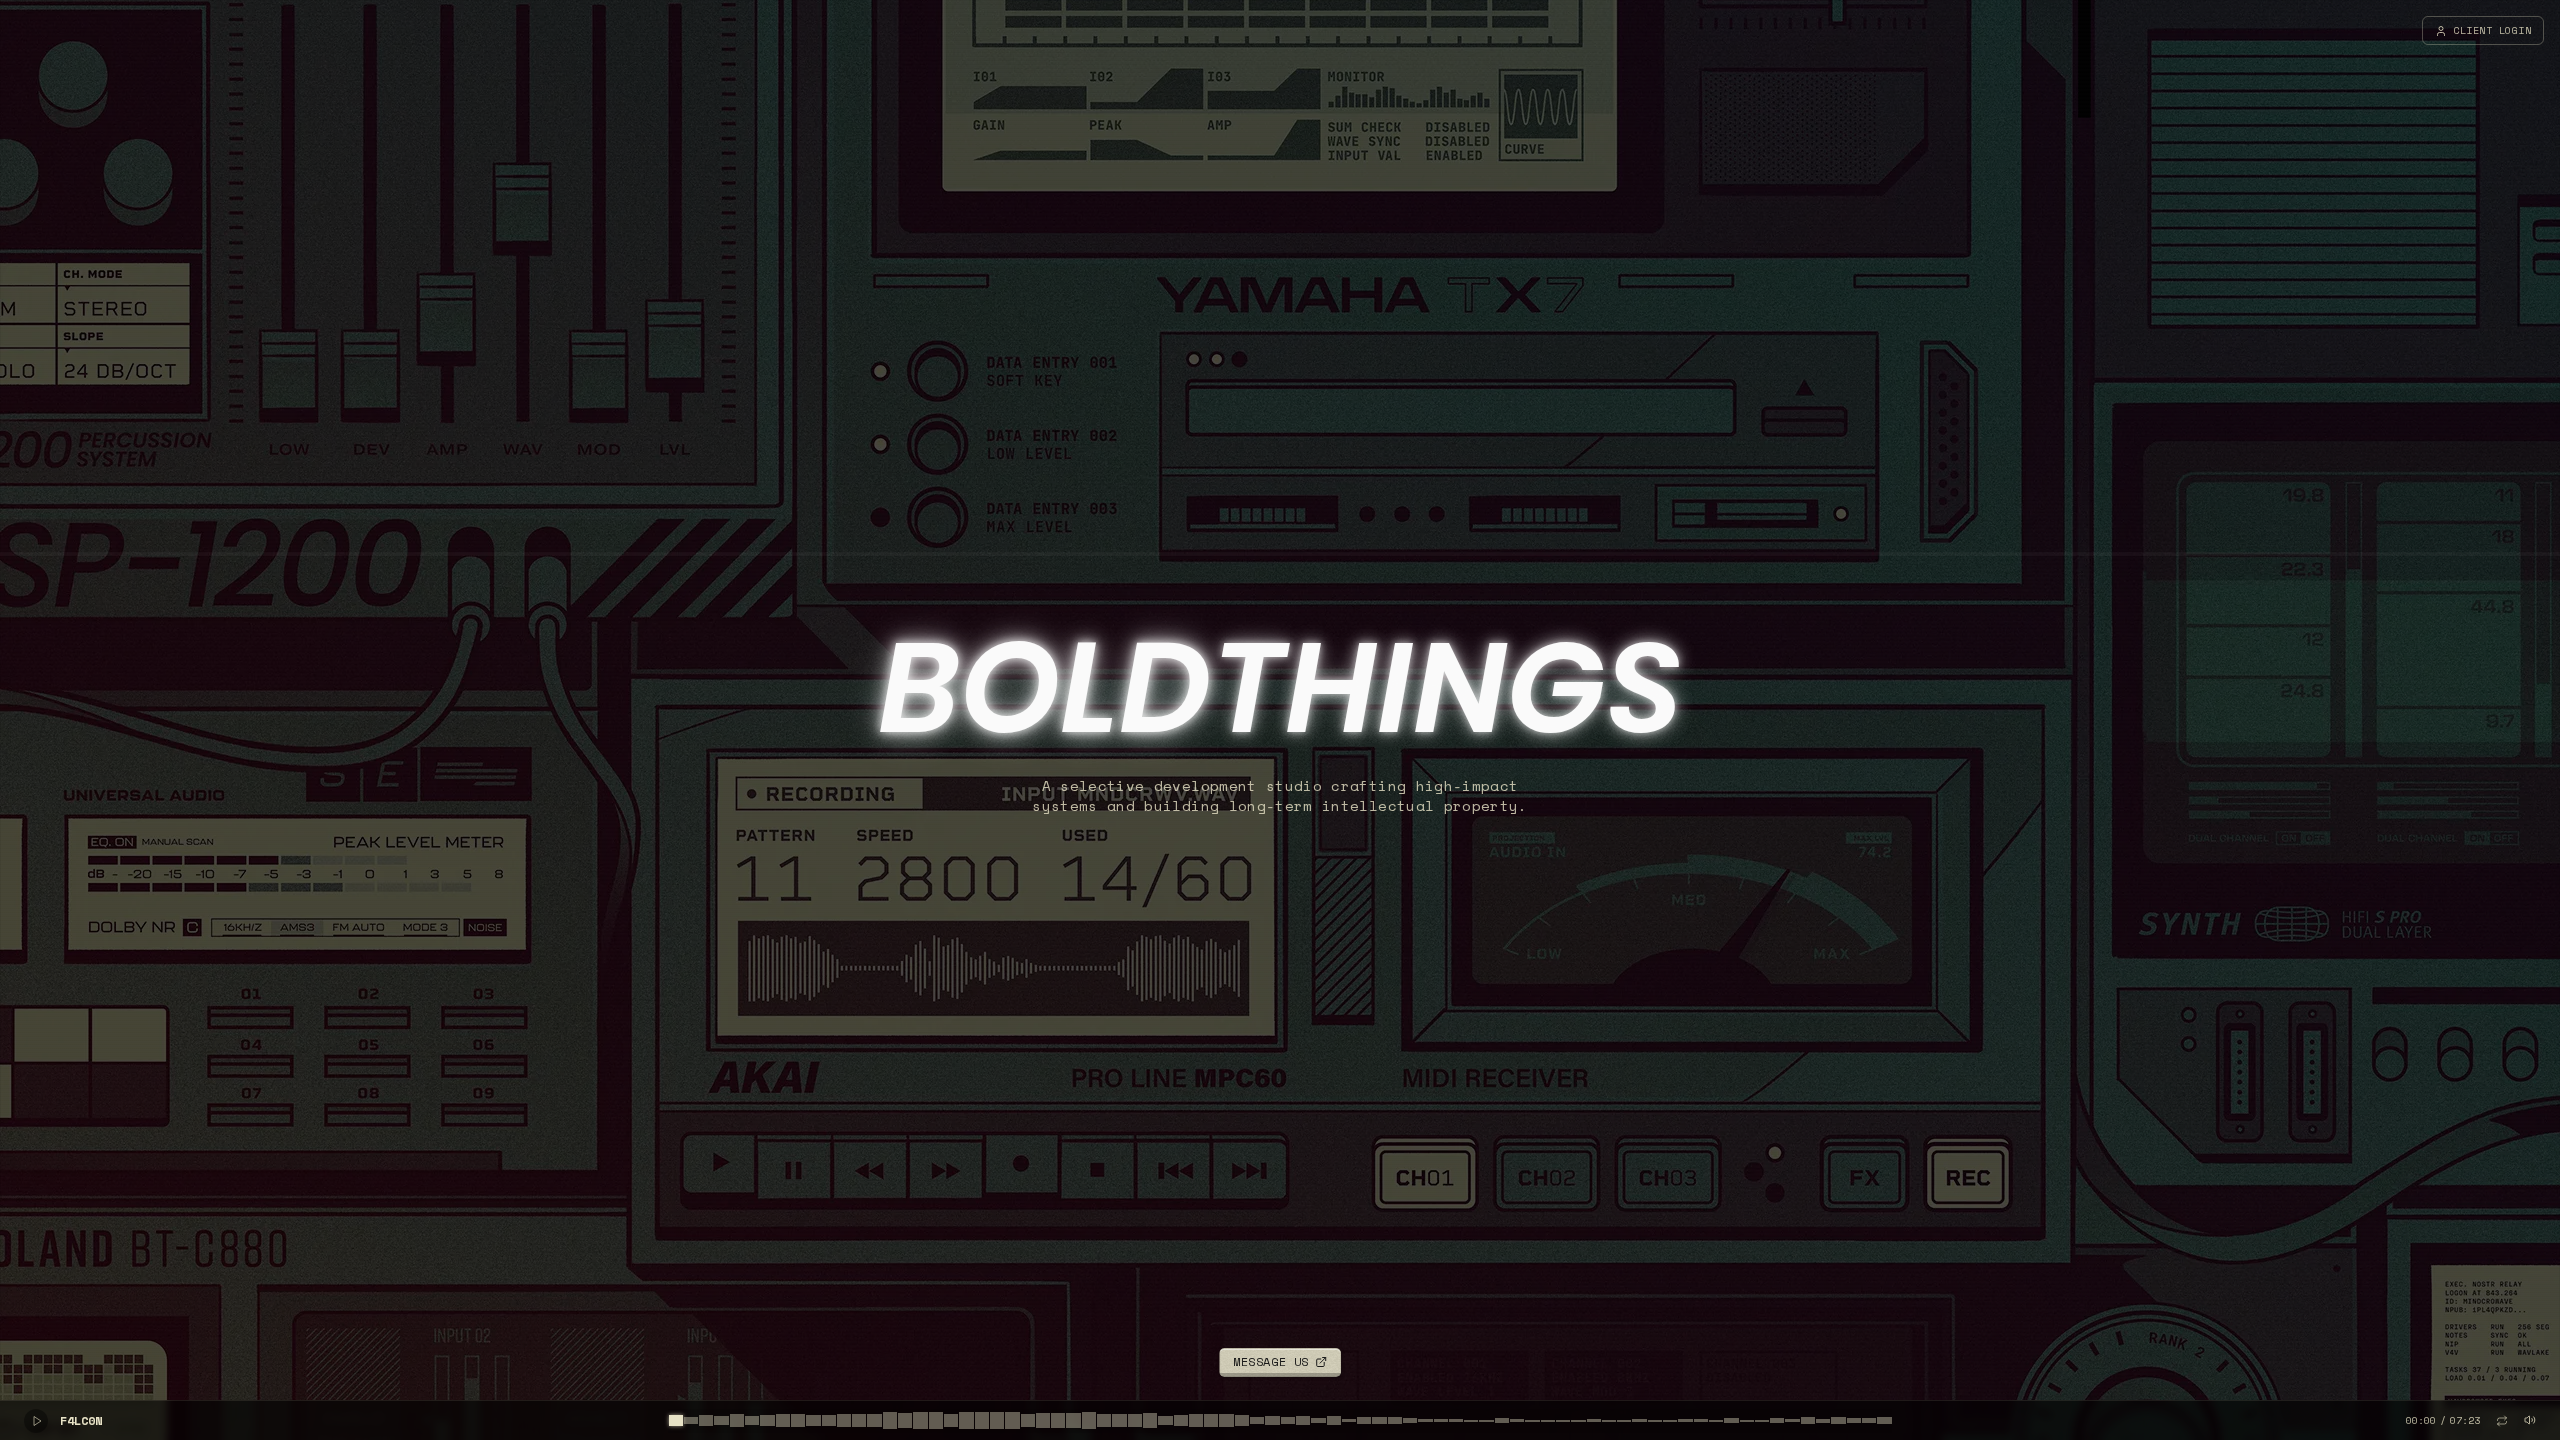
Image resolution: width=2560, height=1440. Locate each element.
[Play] (36, 1421)
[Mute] (2530, 1420)
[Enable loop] (2502, 1421)
